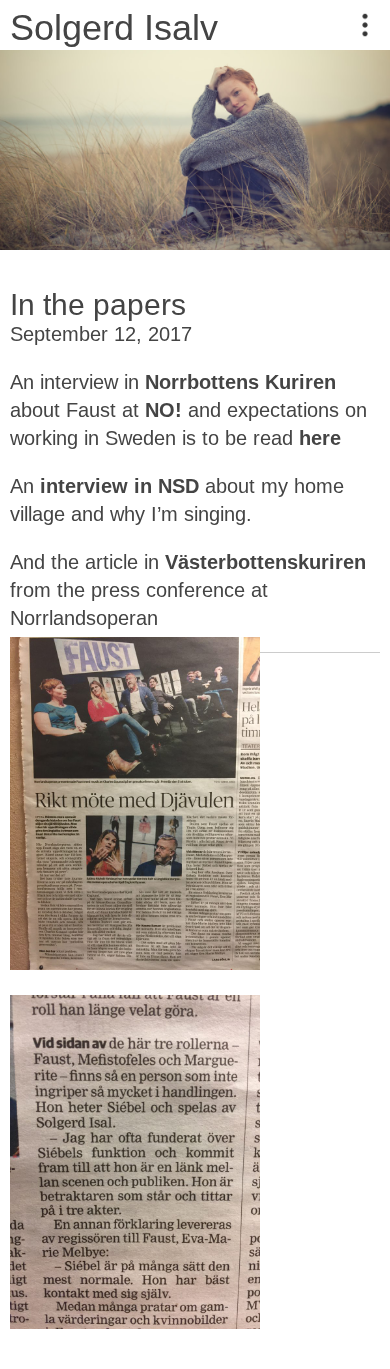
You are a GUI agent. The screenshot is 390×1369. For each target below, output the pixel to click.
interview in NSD (116, 486)
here (323, 438)
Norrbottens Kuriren (240, 382)
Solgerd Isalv (114, 27)
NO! (163, 410)
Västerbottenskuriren (265, 562)
